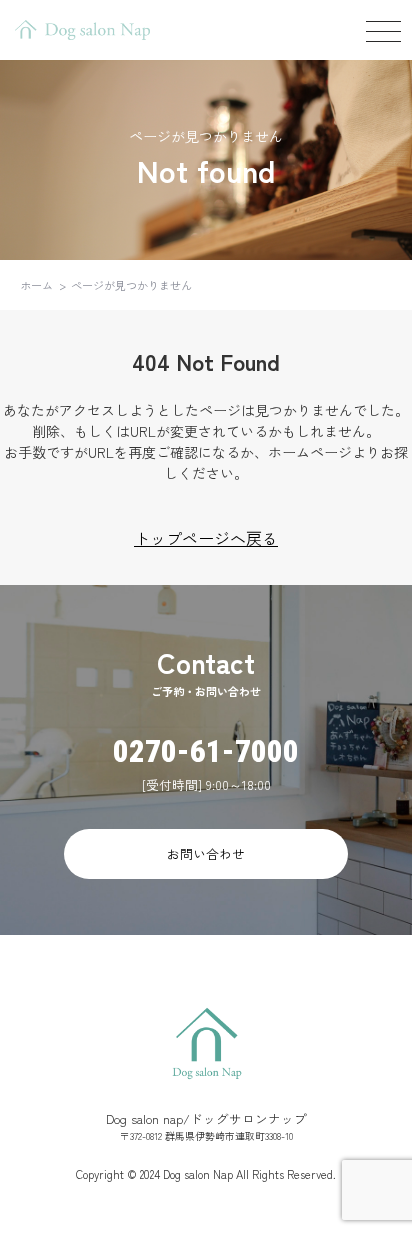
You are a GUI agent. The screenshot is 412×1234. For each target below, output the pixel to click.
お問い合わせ (206, 853)
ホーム (36, 285)
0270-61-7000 (206, 751)
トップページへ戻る (206, 538)
